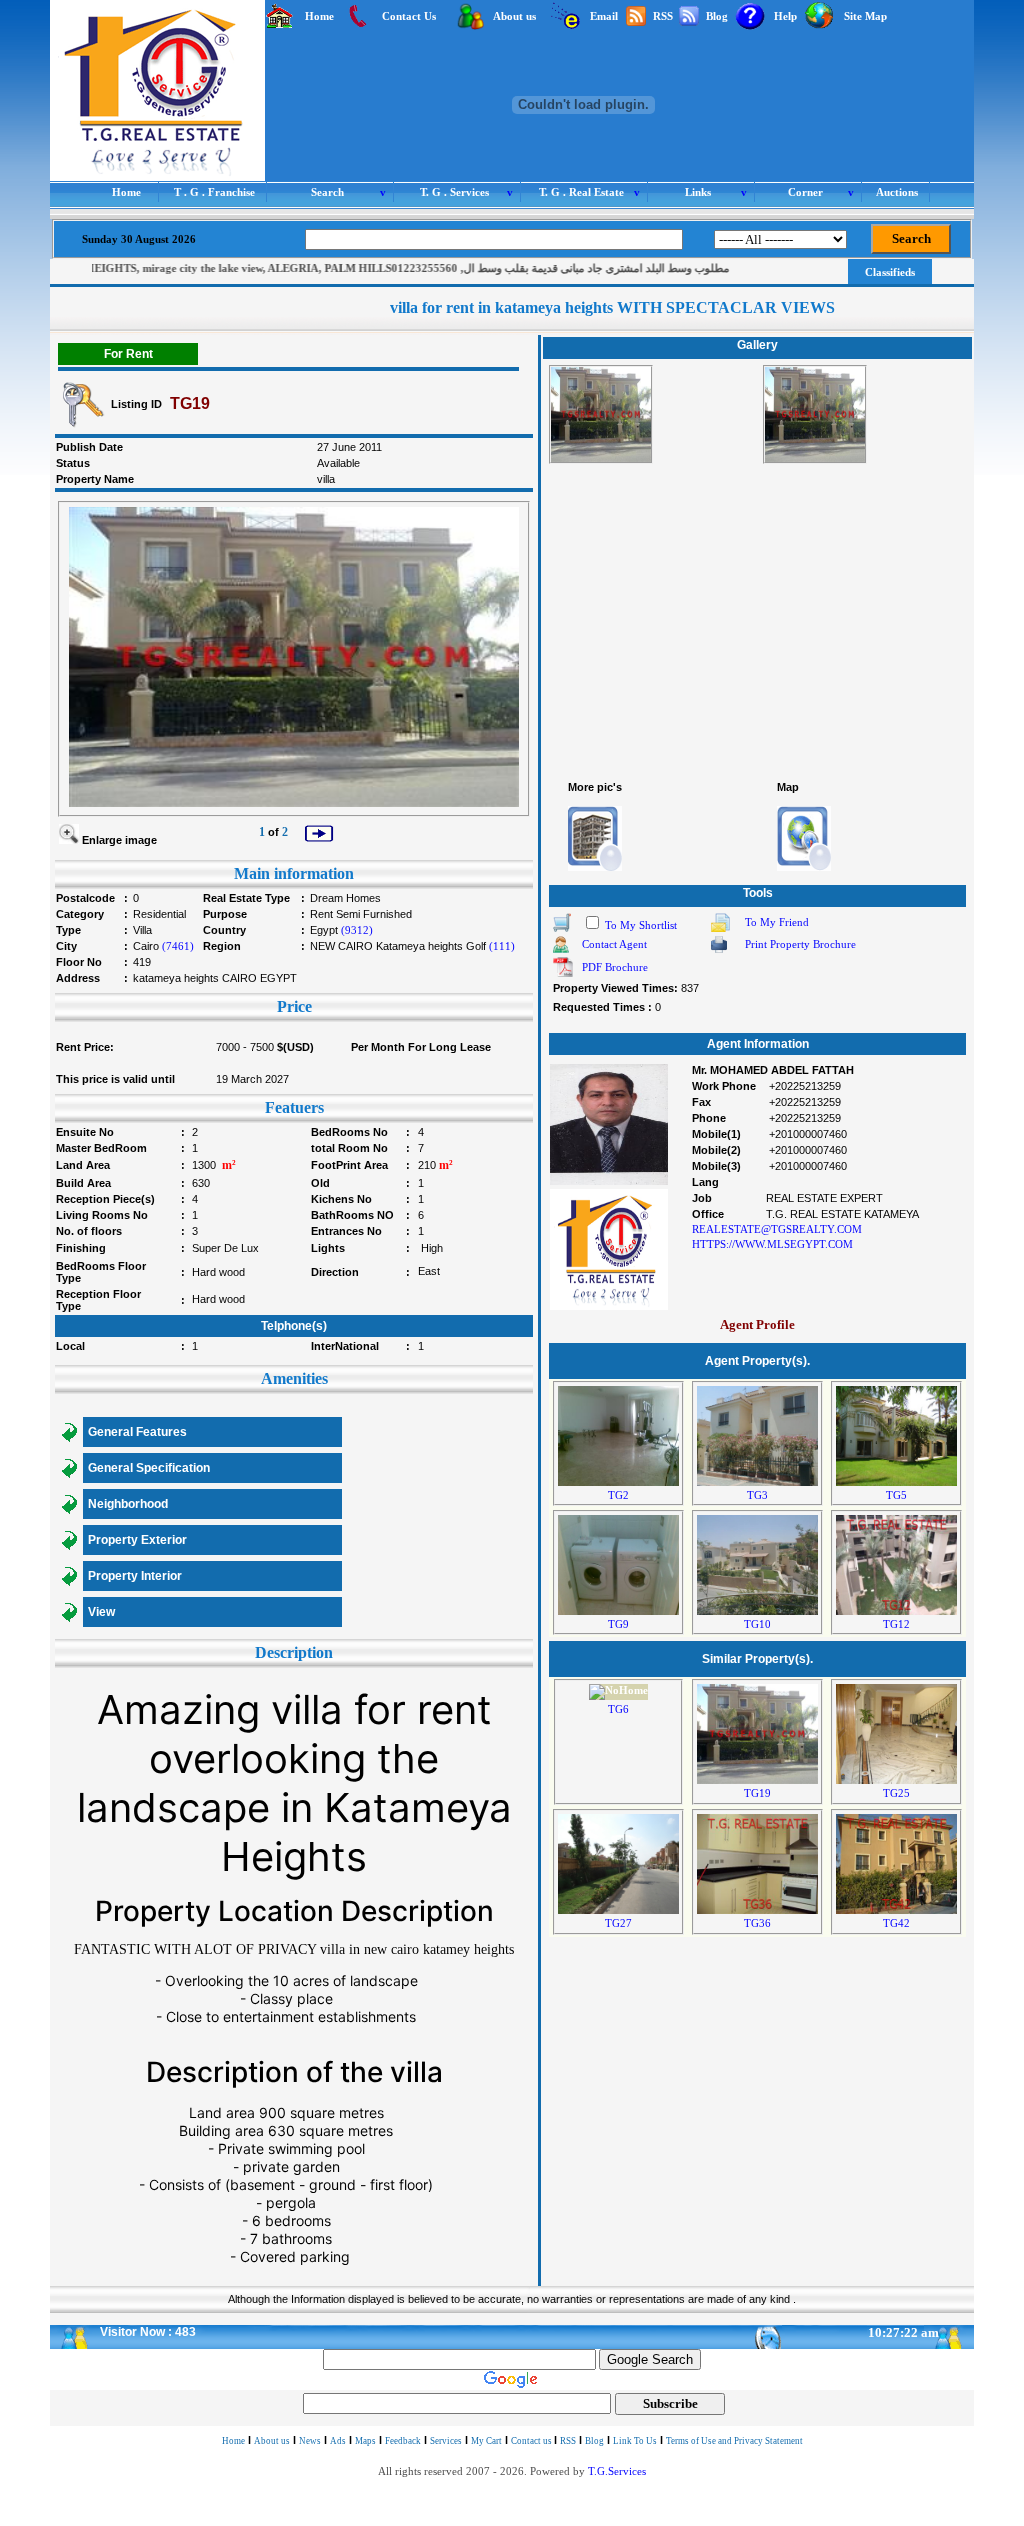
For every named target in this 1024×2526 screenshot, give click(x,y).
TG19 (757, 1793)
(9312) (357, 930)
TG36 (757, 1923)
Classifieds (890, 272)
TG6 (618, 1709)
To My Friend (777, 922)
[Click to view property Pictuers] (595, 838)
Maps (365, 2441)
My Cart (486, 2441)
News (310, 2441)
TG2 (618, 1495)
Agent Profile (757, 1324)
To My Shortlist (641, 925)
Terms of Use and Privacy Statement (734, 2441)
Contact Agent (614, 944)
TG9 (618, 1624)
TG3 (757, 1495)
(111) (502, 946)
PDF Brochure (615, 967)
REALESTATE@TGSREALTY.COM (777, 1229)
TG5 (896, 1495)
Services (446, 2441)
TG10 (757, 1624)
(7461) (178, 946)
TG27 (618, 1923)
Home (233, 2441)
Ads (338, 2441)
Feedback (403, 2441)
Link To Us (635, 2441)
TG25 (896, 1793)
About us (272, 2441)
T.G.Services (617, 2471)
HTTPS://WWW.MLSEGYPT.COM (772, 1244)
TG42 (896, 1923)
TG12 (896, 1624)
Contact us (532, 2441)
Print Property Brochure (800, 944)
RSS (568, 2441)
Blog (594, 2441)
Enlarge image (119, 840)
